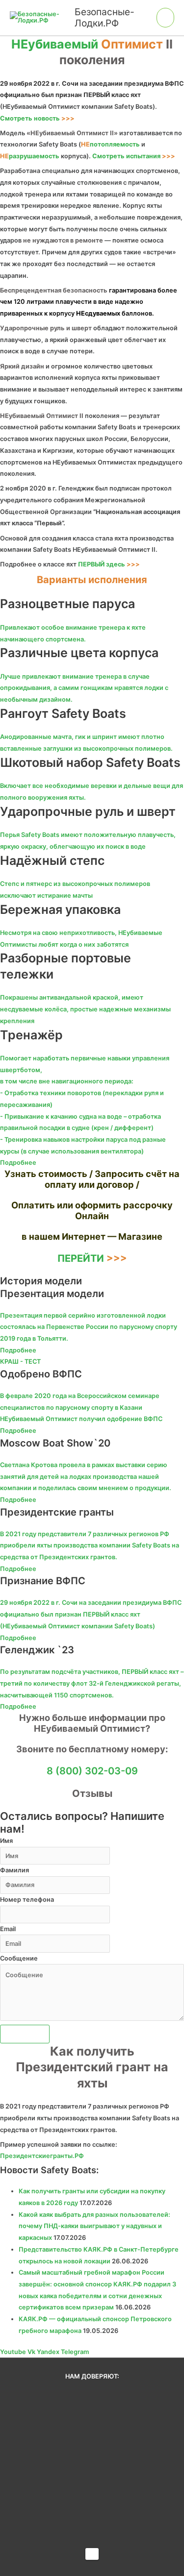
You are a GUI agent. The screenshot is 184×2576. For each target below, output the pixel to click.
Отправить (25, 2034)
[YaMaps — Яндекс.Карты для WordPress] (92, 2554)
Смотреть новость (37, 118)
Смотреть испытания (134, 156)
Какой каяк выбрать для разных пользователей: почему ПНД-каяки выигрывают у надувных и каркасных (94, 2226)
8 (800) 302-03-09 (92, 1771)
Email (8, 1929)
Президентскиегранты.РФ (42, 2156)
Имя (6, 1841)
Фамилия (14, 1870)
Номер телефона (27, 1900)
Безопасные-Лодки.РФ (105, 17)
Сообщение (19, 1958)
